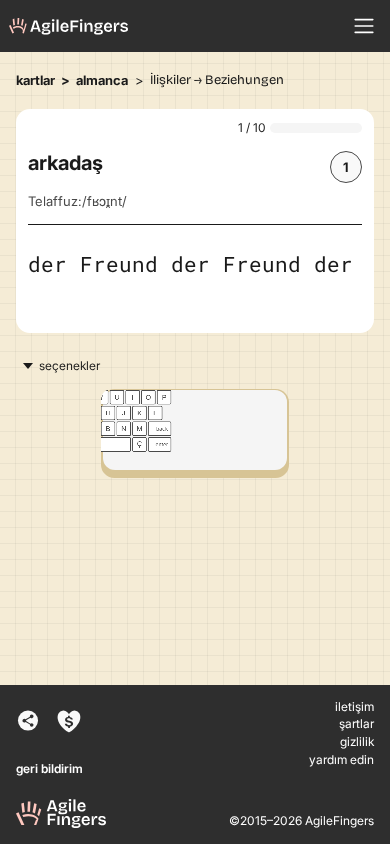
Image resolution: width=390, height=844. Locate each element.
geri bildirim (49, 769)
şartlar (356, 724)
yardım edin (341, 760)
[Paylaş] (24, 722)
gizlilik (357, 742)
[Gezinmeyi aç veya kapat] (364, 26)
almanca (102, 80)
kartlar (35, 80)
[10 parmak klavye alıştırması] (69, 26)
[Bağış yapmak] (72, 722)
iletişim (354, 707)
